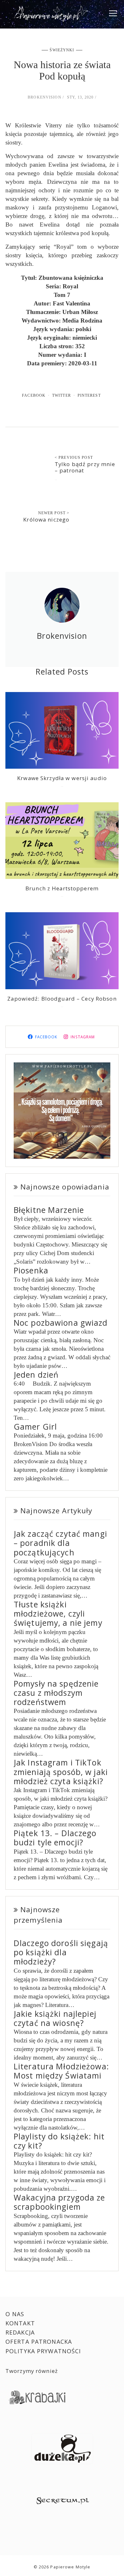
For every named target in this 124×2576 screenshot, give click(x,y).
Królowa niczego (46, 519)
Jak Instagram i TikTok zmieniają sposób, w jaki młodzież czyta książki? (61, 1772)
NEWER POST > (54, 513)
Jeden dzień (36, 1375)
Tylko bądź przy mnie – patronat (85, 467)
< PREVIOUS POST (74, 458)
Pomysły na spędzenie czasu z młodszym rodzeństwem (56, 1693)
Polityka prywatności (43, 2351)
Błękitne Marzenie (49, 1210)
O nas (15, 2314)
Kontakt (20, 2323)
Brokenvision (45, 97)
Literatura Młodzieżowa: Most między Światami (61, 2071)
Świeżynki (62, 50)
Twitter (62, 395)
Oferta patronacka (39, 2342)
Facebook (34, 395)
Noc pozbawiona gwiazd (61, 1323)
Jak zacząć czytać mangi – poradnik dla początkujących (60, 1543)
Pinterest (89, 395)
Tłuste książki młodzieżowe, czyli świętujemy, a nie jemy (58, 1614)
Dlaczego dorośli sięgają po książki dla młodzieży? (61, 1952)
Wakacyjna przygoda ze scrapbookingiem (59, 2202)
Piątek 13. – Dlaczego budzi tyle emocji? (55, 1838)
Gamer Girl (35, 1427)
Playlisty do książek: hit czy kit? (59, 2141)
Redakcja (20, 2332)
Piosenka (31, 1270)
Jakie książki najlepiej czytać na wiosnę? (55, 2018)
